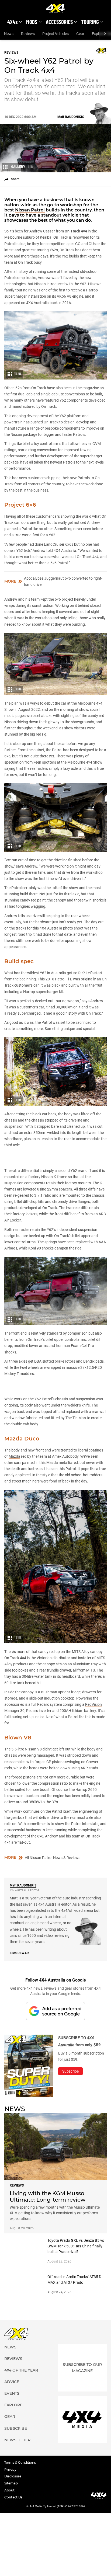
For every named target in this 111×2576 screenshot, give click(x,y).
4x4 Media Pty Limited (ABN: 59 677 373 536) (57, 2474)
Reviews (28, 34)
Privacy (10, 2437)
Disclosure (13, 2444)
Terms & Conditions (20, 2430)
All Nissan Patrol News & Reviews (53, 1825)
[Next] (105, 34)
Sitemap (11, 2451)
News (9, 34)
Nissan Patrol (30, 210)
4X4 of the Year (21, 2338)
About (9, 2458)
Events (12, 2361)
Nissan (10, 722)
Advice (12, 2349)
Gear (80, 34)
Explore (13, 2373)
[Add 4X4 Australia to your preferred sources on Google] (55, 1979)
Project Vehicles (55, 34)
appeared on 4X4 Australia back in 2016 (38, 303)
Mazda (14, 1424)
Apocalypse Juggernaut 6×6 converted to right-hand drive (63, 581)
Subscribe (16, 2396)
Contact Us (13, 2465)
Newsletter (17, 2408)
